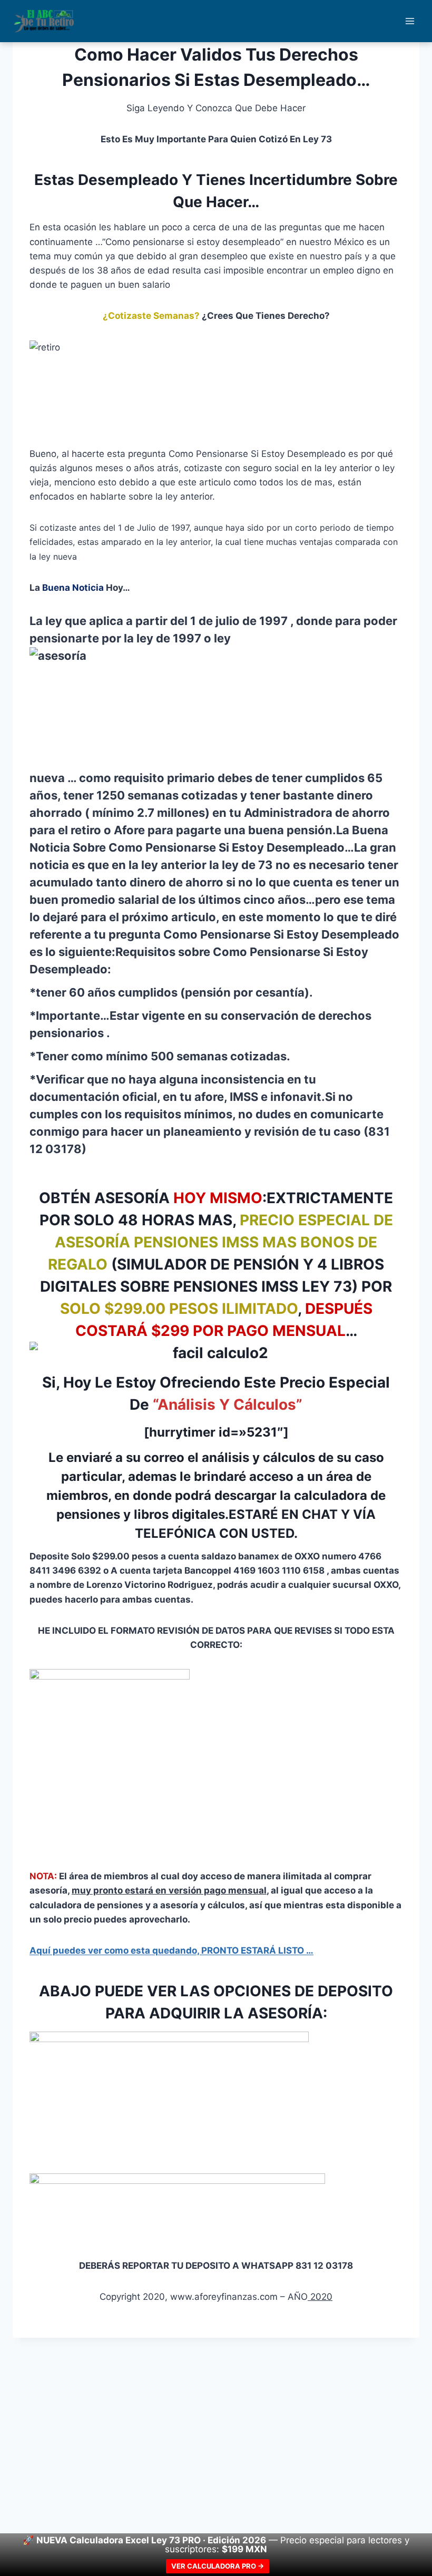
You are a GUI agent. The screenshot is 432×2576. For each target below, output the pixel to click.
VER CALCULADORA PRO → (218, 2566)
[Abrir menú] (410, 21)
